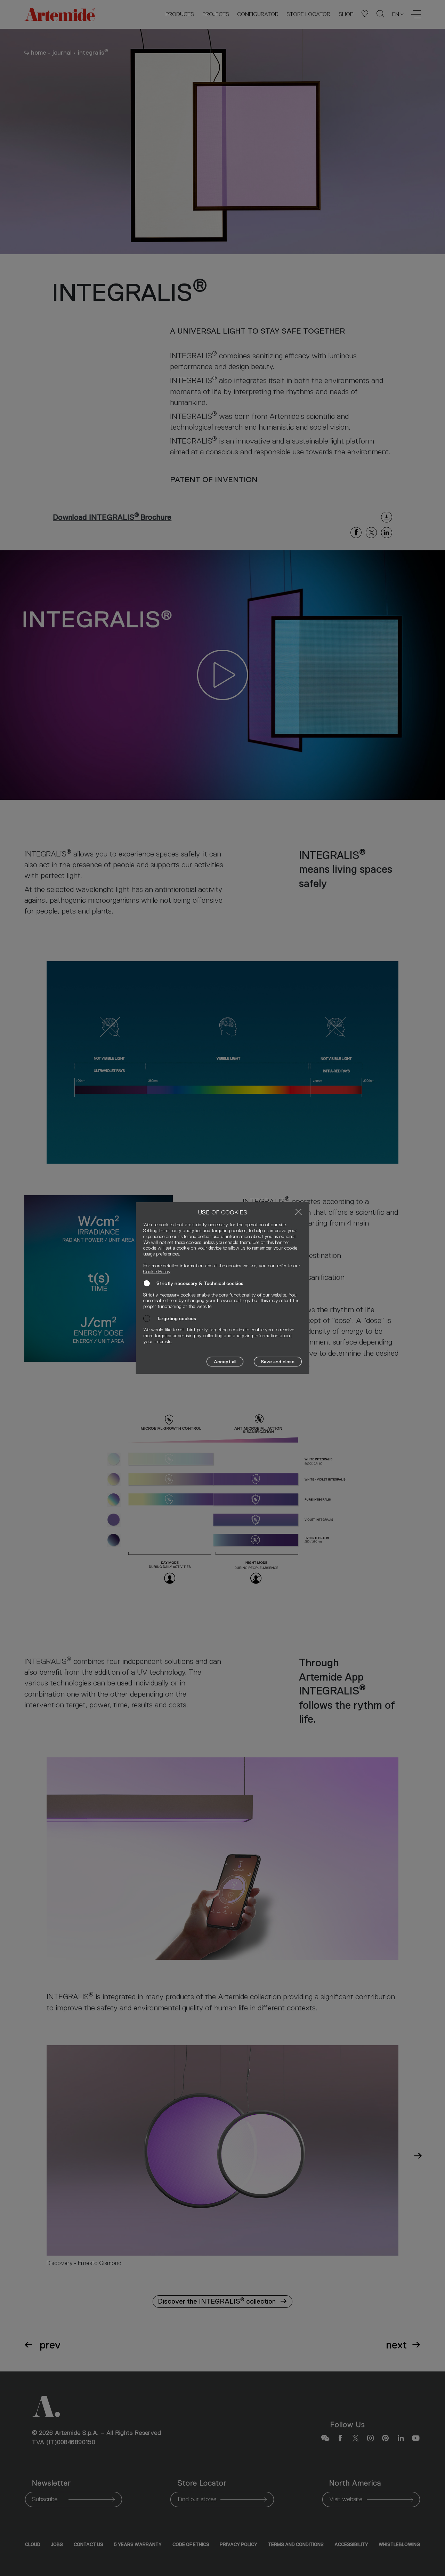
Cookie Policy (157, 1271)
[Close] (298, 1212)
